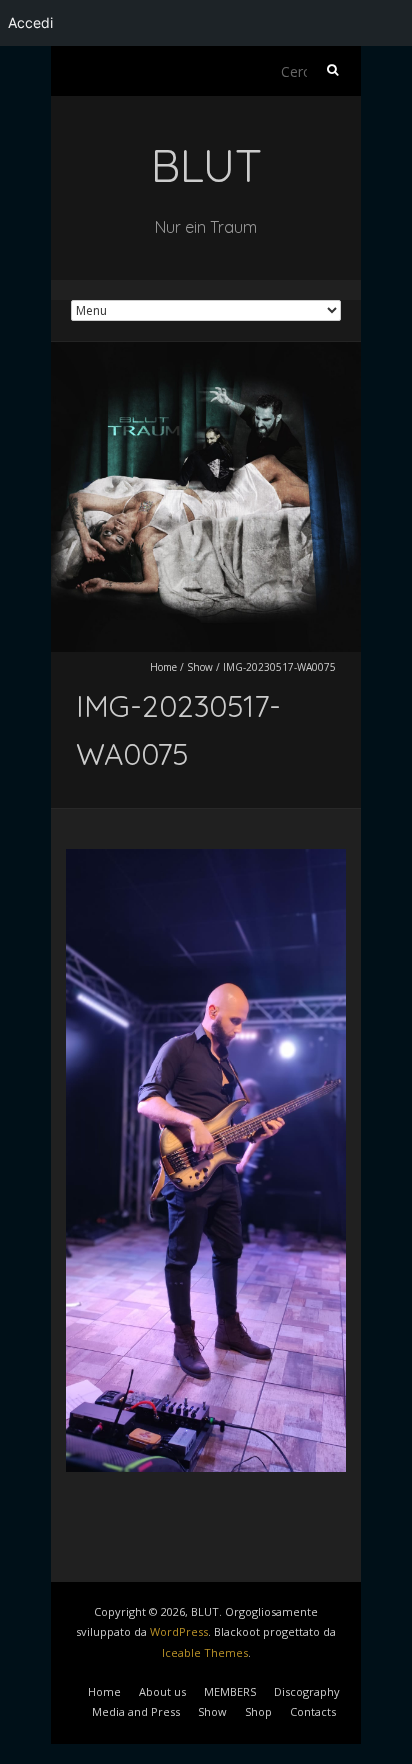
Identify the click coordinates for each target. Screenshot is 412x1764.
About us (162, 1691)
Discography (307, 1691)
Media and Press (136, 1711)
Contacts (313, 1711)
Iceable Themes (205, 1652)
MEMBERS (230, 1691)
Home (163, 667)
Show (200, 667)
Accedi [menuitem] (30, 22)
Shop (258, 1711)
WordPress (179, 1631)
